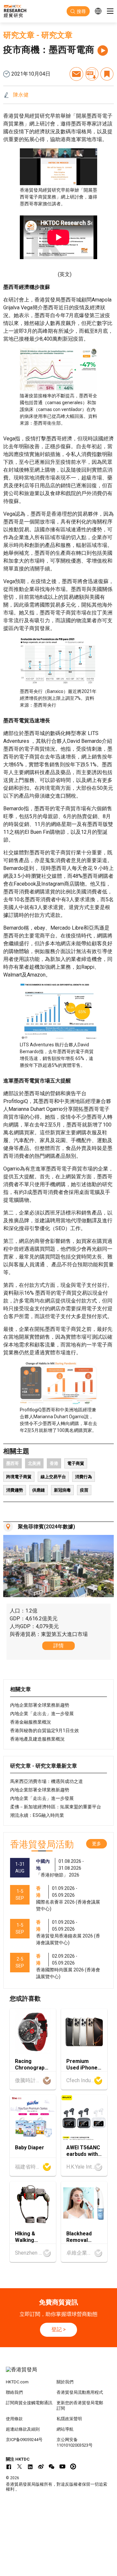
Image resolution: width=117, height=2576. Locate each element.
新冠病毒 (62, 1490)
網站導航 (65, 2429)
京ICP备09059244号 (24, 2440)
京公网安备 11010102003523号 (75, 2442)
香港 (54, 1463)
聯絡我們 (14, 2392)
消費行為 (84, 1477)
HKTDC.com (17, 2382)
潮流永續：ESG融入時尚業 (37, 1815)
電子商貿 (76, 1463)
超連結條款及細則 (23, 2429)
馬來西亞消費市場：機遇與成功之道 (46, 1781)
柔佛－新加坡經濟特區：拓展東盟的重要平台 (56, 1807)
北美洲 (34, 1463)
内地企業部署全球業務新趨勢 (40, 1705)
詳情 (58, 1646)
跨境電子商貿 (19, 1477)
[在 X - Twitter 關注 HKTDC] (19, 2466)
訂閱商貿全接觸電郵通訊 (29, 2403)
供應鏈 (39, 1490)
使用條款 (14, 2419)
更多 (97, 1844)
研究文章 (19, 35)
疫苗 (84, 1490)
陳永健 (21, 95)
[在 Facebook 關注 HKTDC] (9, 2466)
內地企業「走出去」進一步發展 (42, 1714)
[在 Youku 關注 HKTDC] (73, 2466)
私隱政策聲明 (69, 2419)
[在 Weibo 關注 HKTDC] (41, 2466)
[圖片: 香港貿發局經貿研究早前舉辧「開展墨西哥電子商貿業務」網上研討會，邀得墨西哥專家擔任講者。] (58, 167)
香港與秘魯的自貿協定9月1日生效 (45, 1730)
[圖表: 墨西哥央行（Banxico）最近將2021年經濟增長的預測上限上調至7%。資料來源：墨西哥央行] (58, 662)
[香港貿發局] (58, 2373)
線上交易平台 (53, 1477)
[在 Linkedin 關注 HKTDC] (30, 2466)
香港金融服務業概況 (31, 1722)
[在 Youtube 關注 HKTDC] (62, 2466)
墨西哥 (13, 1463)
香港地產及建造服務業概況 (37, 1739)
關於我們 (65, 2382)
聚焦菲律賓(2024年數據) (46, 1527)
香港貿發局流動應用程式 (80, 2392)
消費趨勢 (15, 1490)
